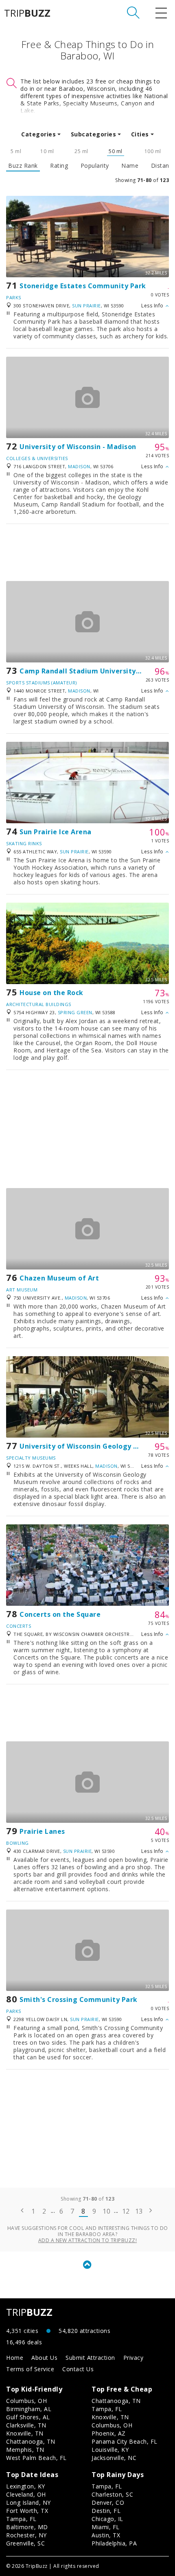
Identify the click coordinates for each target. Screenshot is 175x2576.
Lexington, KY (26, 2486)
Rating (59, 166)
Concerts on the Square (60, 1614)
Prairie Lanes (42, 1831)
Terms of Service (30, 2369)
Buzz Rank (23, 166)
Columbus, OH (26, 2401)
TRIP (27, 13)
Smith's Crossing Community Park (79, 1999)
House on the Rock (51, 993)
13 (139, 2211)
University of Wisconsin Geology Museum (91, 1446)
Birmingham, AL (29, 2409)
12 (126, 2211)
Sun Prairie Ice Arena (56, 832)
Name (130, 166)
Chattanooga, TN (31, 2441)
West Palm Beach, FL (36, 2458)
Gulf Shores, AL (28, 2417)
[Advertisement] (87, 552)
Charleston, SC (112, 2494)
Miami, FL (106, 2527)
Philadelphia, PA (114, 2543)
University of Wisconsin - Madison (78, 447)
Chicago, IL (107, 2519)
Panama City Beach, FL (125, 2441)
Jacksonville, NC (114, 2458)
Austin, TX (106, 2535)
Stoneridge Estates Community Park (83, 286)
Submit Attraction (90, 2358)
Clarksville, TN (26, 2425)
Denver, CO (108, 2503)
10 (106, 2211)
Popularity (95, 166)
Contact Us (78, 2369)
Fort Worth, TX (27, 2511)
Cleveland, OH (26, 2494)
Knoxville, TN (25, 2433)
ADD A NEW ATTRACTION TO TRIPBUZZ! (88, 2240)
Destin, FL (106, 2511)
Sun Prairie (86, 306)
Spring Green (75, 1012)
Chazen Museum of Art (59, 1278)
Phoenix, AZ (109, 2433)
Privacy (133, 2358)
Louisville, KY (110, 2450)
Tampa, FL (107, 2409)
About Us (44, 2358)
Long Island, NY (28, 2503)
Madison (79, 466)
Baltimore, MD (27, 2527)
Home (15, 2358)
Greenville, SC (25, 2543)
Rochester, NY (26, 2535)
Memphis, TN (25, 2450)
